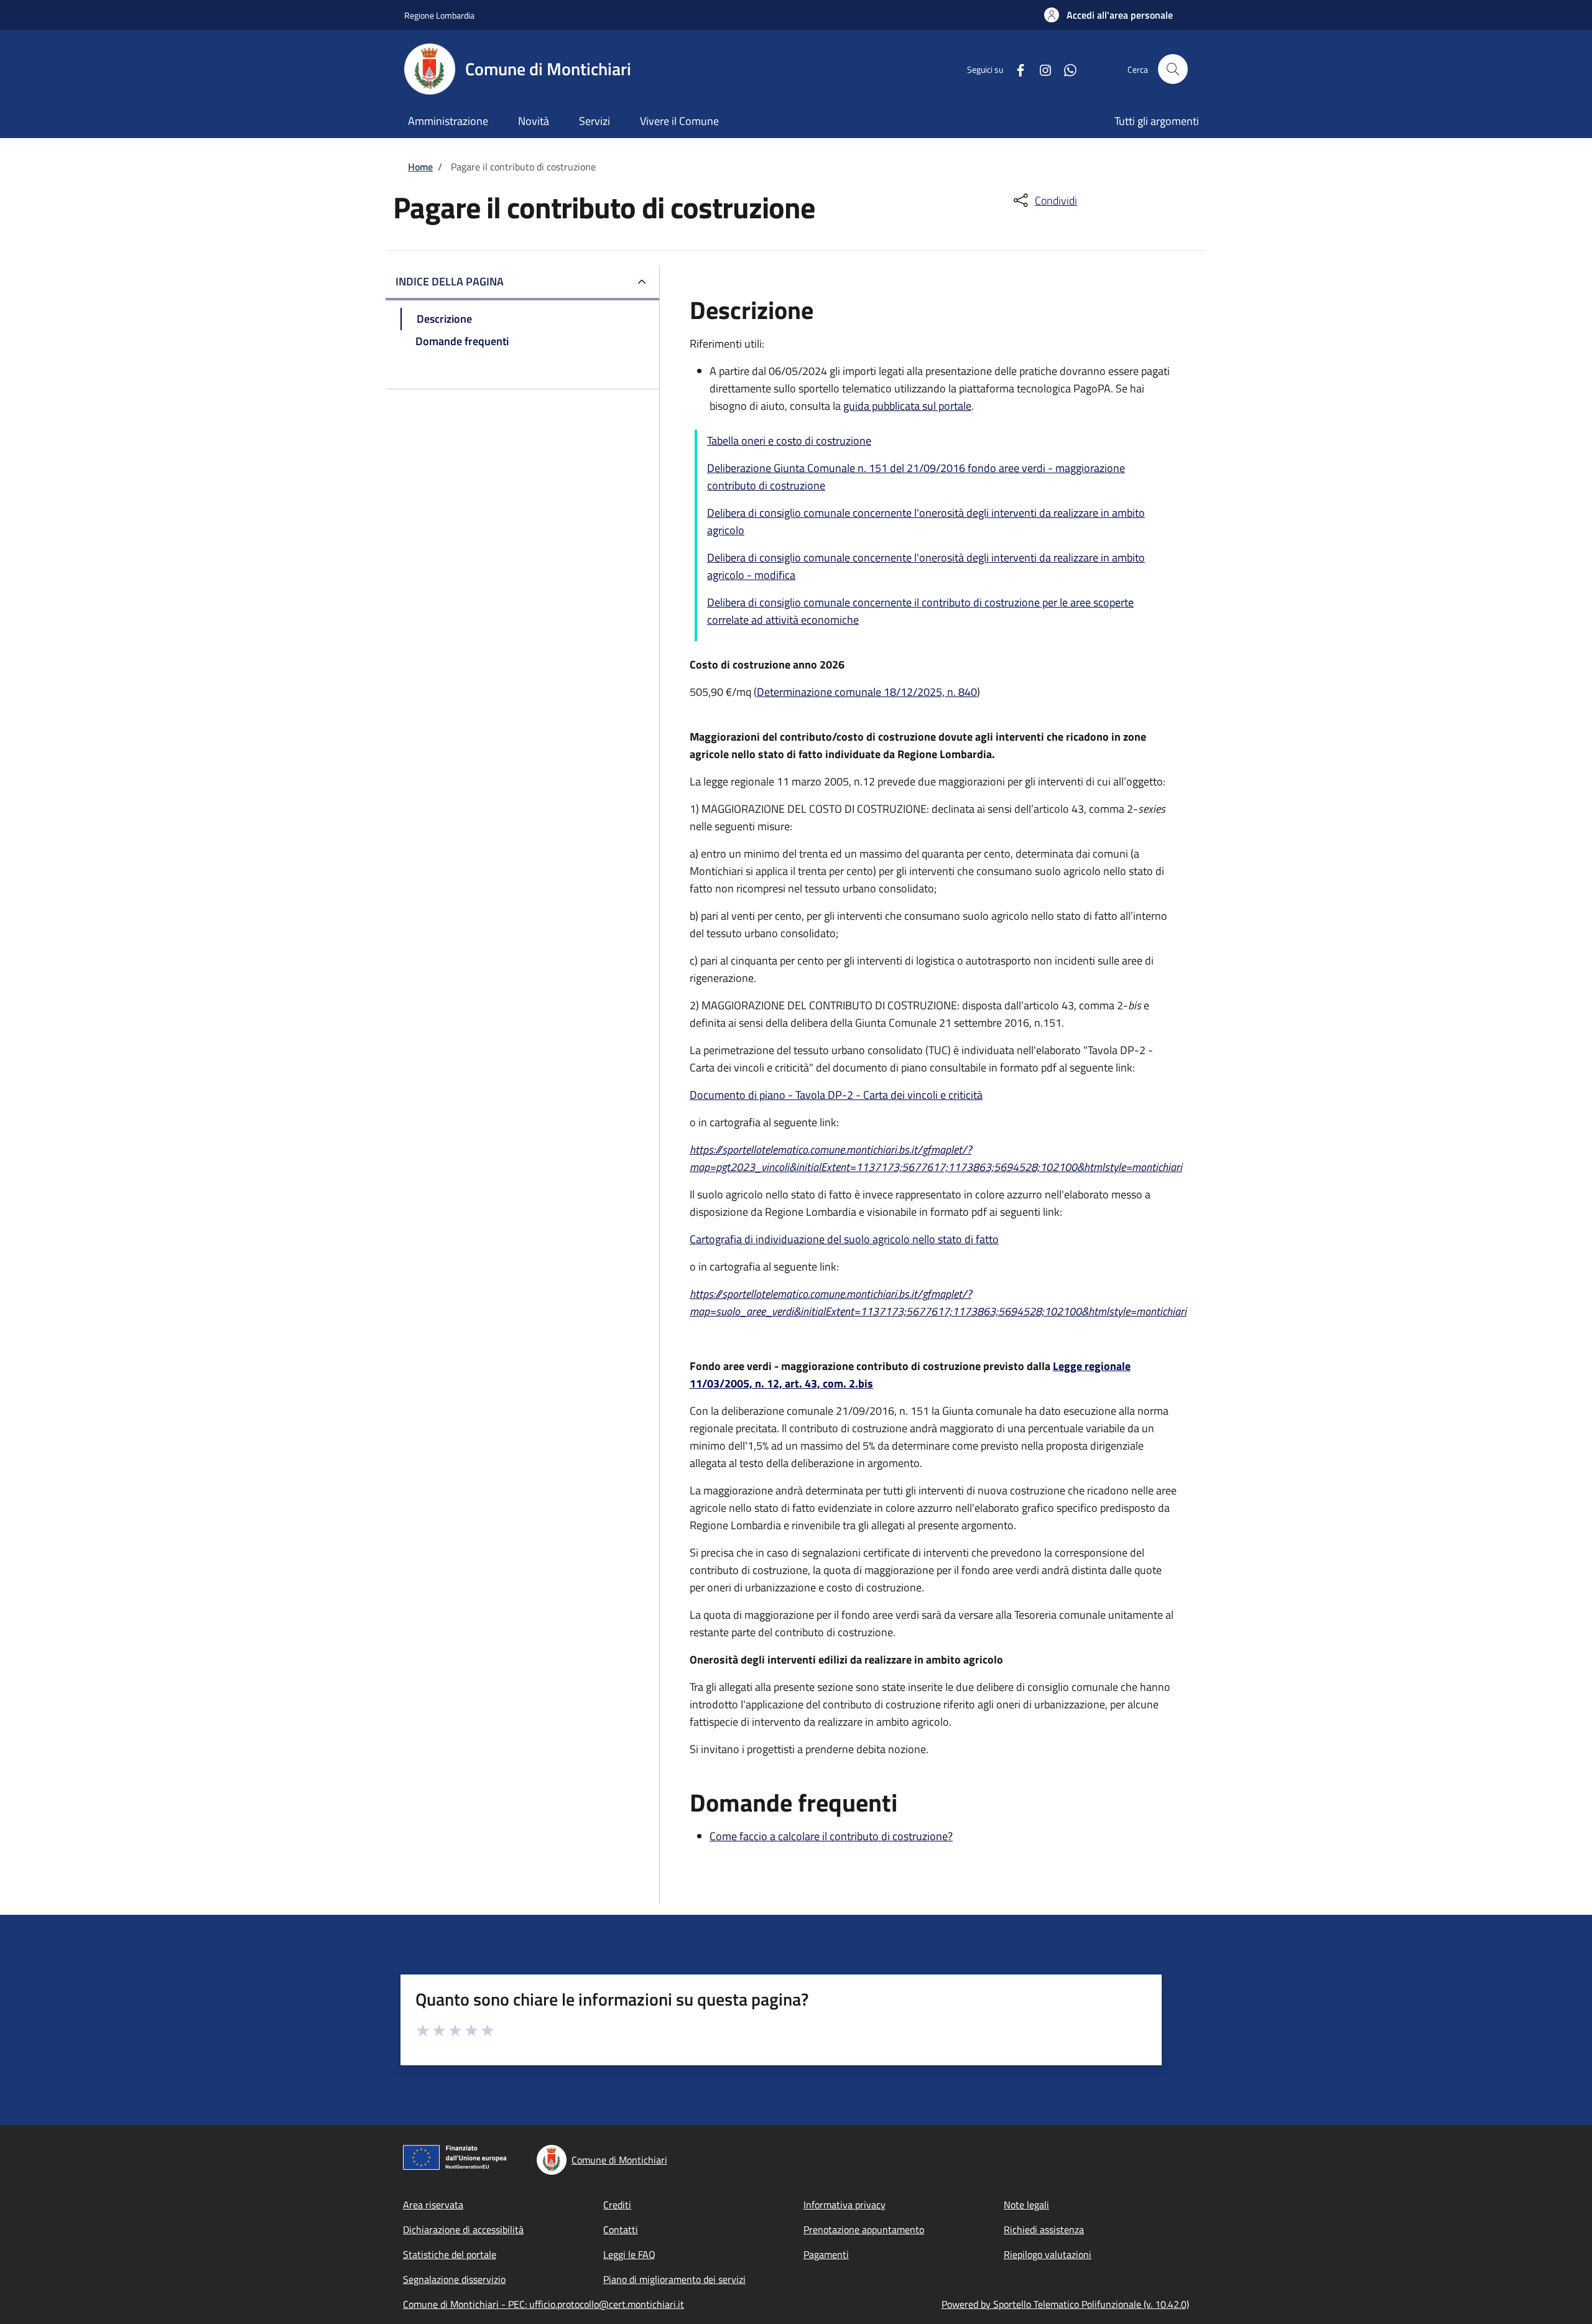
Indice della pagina (450, 281)
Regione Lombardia (439, 15)
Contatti (621, 2229)
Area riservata (433, 2205)
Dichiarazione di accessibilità (463, 2229)
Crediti (617, 2205)
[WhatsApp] (1065, 69)
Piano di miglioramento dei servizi (674, 2279)
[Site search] (1173, 69)
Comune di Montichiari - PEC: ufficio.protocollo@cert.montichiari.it (544, 2304)
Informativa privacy (845, 2205)
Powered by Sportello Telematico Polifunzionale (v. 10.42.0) (1065, 2304)
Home (420, 167)
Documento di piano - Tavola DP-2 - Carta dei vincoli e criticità (836, 1095)
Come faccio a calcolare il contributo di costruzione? (831, 1836)
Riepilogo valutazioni (1048, 2254)
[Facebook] (1016, 69)
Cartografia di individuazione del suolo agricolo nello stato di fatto (844, 1239)
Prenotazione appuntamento (864, 2229)
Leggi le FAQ (629, 2254)
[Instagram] (1040, 69)
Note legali (1026, 2205)
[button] (1108, 15)
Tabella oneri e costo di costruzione (789, 441)
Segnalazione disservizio (454, 2279)
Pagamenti (826, 2254)
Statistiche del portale (450, 2254)
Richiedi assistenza (1044, 2229)
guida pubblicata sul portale (907, 406)
